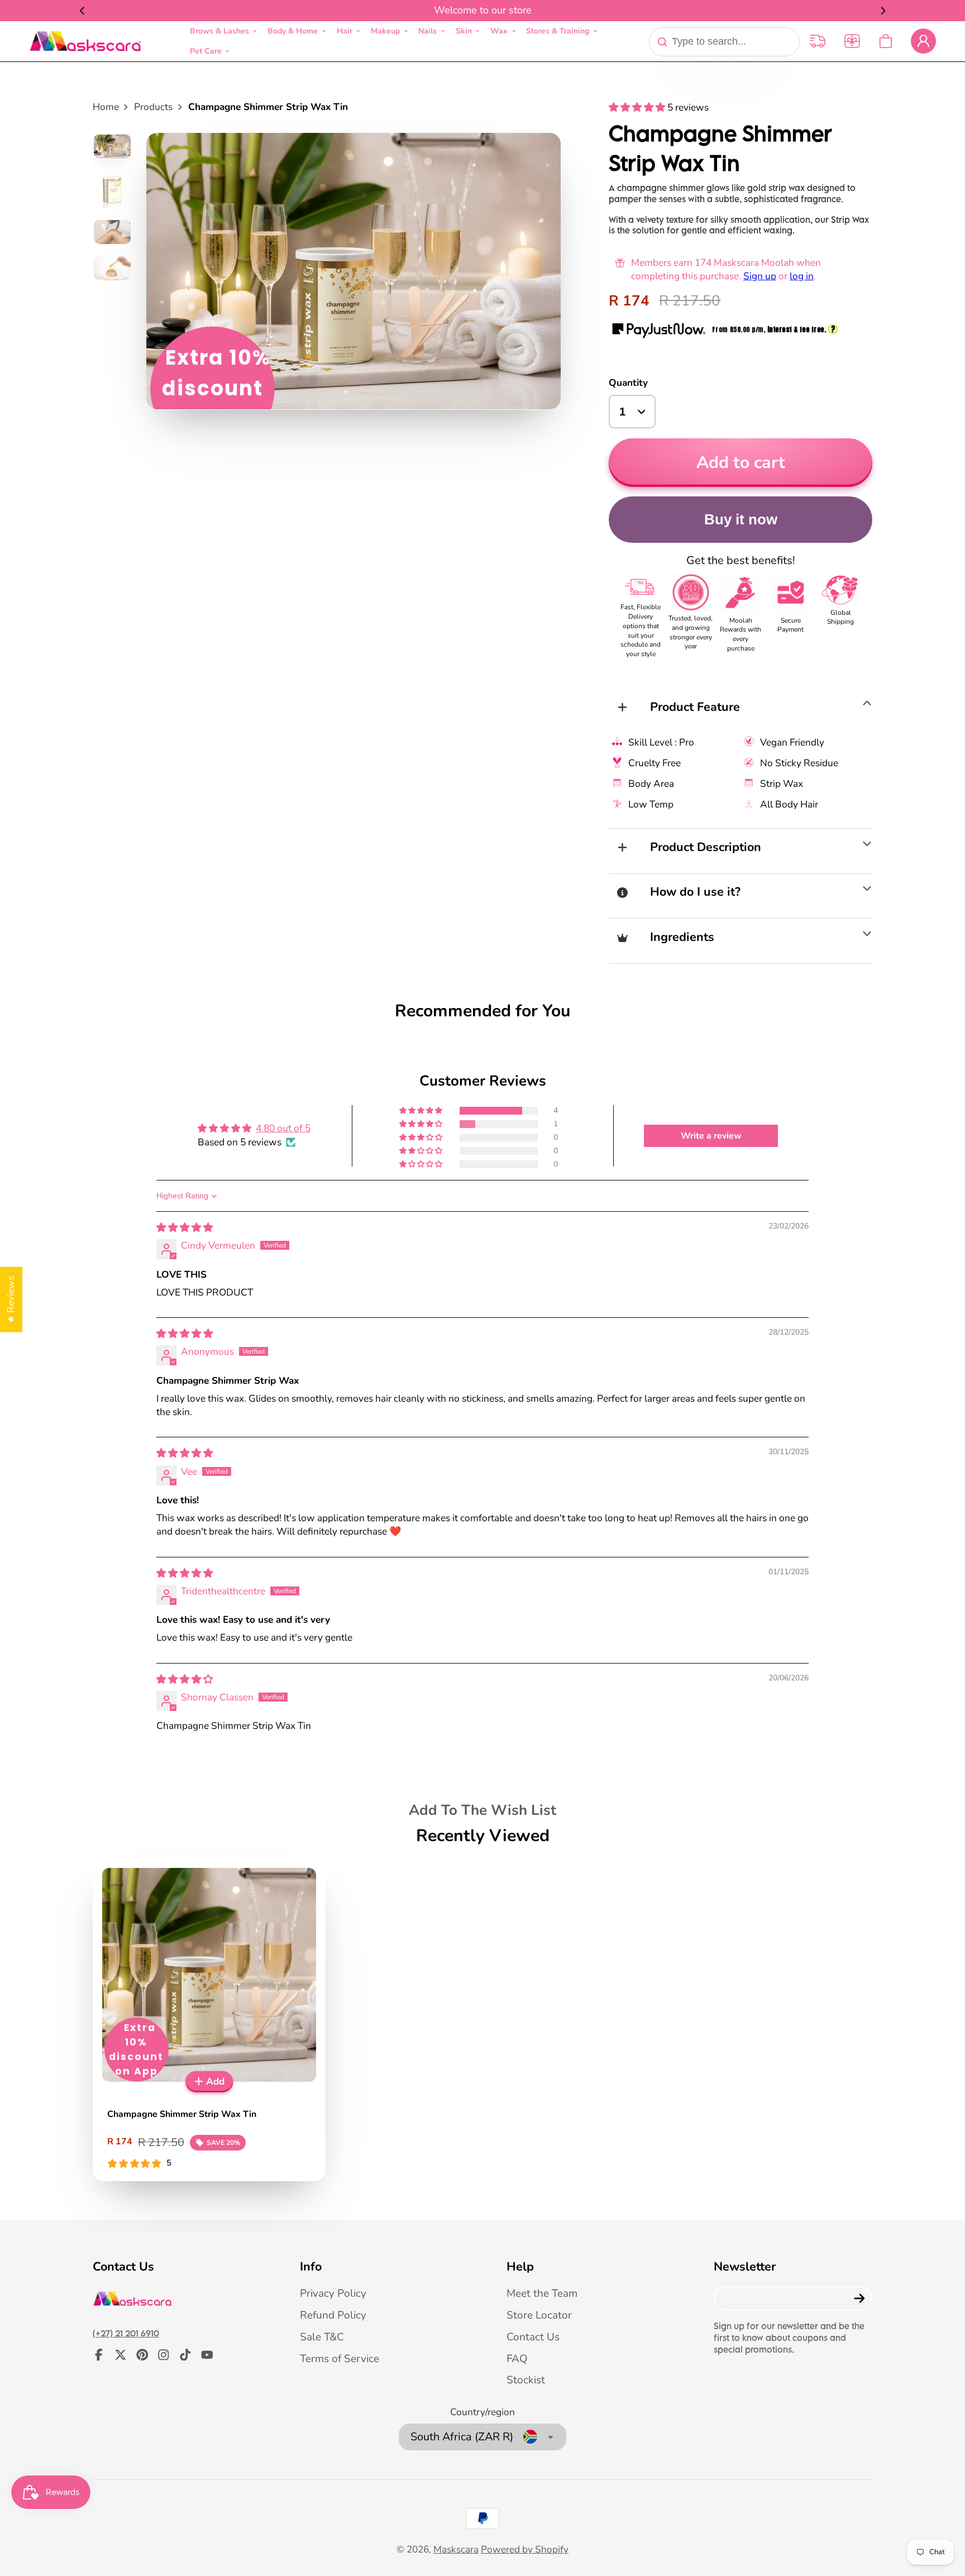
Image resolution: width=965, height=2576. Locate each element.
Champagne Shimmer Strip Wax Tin (209, 2020)
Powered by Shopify (525, 2549)
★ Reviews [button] (11, 1299)
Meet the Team (542, 2293)
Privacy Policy (333, 2293)
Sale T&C (322, 2337)
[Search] (662, 42)
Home (106, 107)
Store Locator (539, 2315)
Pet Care (206, 51)
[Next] (882, 11)
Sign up (760, 276)
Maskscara (456, 2549)
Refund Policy (333, 2315)
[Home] (85, 41)
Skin (464, 31)
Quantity (628, 383)
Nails (427, 31)
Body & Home (293, 31)
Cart (886, 41)
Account (923, 41)
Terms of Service (340, 2359)
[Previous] (83, 11)
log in (802, 276)
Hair (345, 31)
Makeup (385, 31)
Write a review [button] (711, 1136)
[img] (185, 1228)
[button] (638, 107)
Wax (499, 31)
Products (153, 107)
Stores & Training (558, 31)
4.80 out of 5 (283, 1128)
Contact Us (533, 2337)
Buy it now (741, 519)
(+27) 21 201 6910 (126, 2333)
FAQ (517, 2359)
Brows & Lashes (219, 31)
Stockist (526, 2380)
